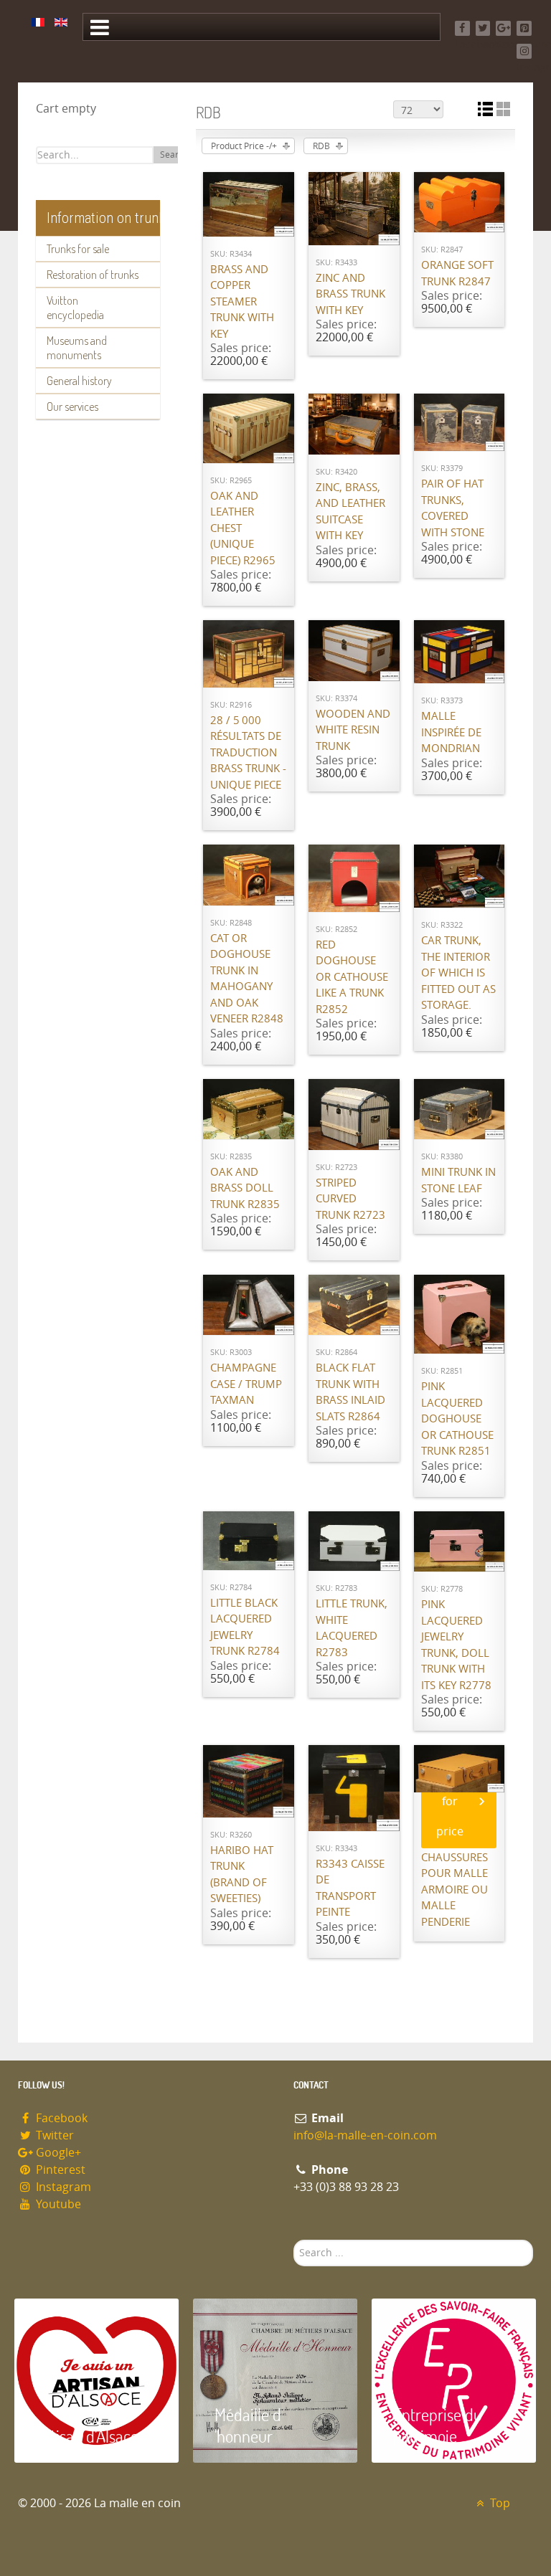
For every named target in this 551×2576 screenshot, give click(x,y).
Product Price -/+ (244, 146)
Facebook (60, 2118)
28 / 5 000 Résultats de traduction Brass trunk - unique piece (248, 753)
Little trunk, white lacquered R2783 (352, 1628)
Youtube (57, 2204)
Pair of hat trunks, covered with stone (453, 508)
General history (79, 381)
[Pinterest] (524, 28)
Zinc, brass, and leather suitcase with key (350, 512)
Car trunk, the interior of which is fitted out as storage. (458, 973)
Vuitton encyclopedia (75, 308)
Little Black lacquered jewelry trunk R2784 (245, 1627)
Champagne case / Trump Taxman (246, 1384)
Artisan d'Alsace (87, 2436)
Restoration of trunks (93, 275)
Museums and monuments (77, 348)
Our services (72, 407)
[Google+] (503, 28)
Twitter (53, 2135)
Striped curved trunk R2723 (350, 1199)
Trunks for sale (78, 249)
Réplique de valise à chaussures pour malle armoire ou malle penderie (455, 1874)
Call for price (450, 1801)
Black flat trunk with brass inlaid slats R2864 (350, 1392)
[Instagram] (524, 51)
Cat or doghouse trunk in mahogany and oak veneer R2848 (247, 979)
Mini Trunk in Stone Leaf (458, 1180)
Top (499, 2503)
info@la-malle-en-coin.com (365, 2135)
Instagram (62, 2187)
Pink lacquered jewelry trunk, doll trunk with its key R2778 (456, 1645)
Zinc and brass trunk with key (350, 294)
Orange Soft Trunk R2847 (457, 274)
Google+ (57, 2153)
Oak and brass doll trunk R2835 (245, 1188)
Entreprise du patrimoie (438, 2425)
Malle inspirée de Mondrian (451, 732)
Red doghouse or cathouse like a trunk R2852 (352, 977)
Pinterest (59, 2170)
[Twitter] (483, 28)
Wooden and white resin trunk (353, 730)
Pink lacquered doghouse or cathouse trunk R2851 (457, 1419)
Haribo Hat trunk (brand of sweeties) (242, 1875)
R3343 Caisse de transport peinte (350, 1888)
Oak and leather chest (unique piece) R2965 (243, 528)
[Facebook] (462, 28)
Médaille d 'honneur (248, 2425)
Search (174, 155)
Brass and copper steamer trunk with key (242, 302)
